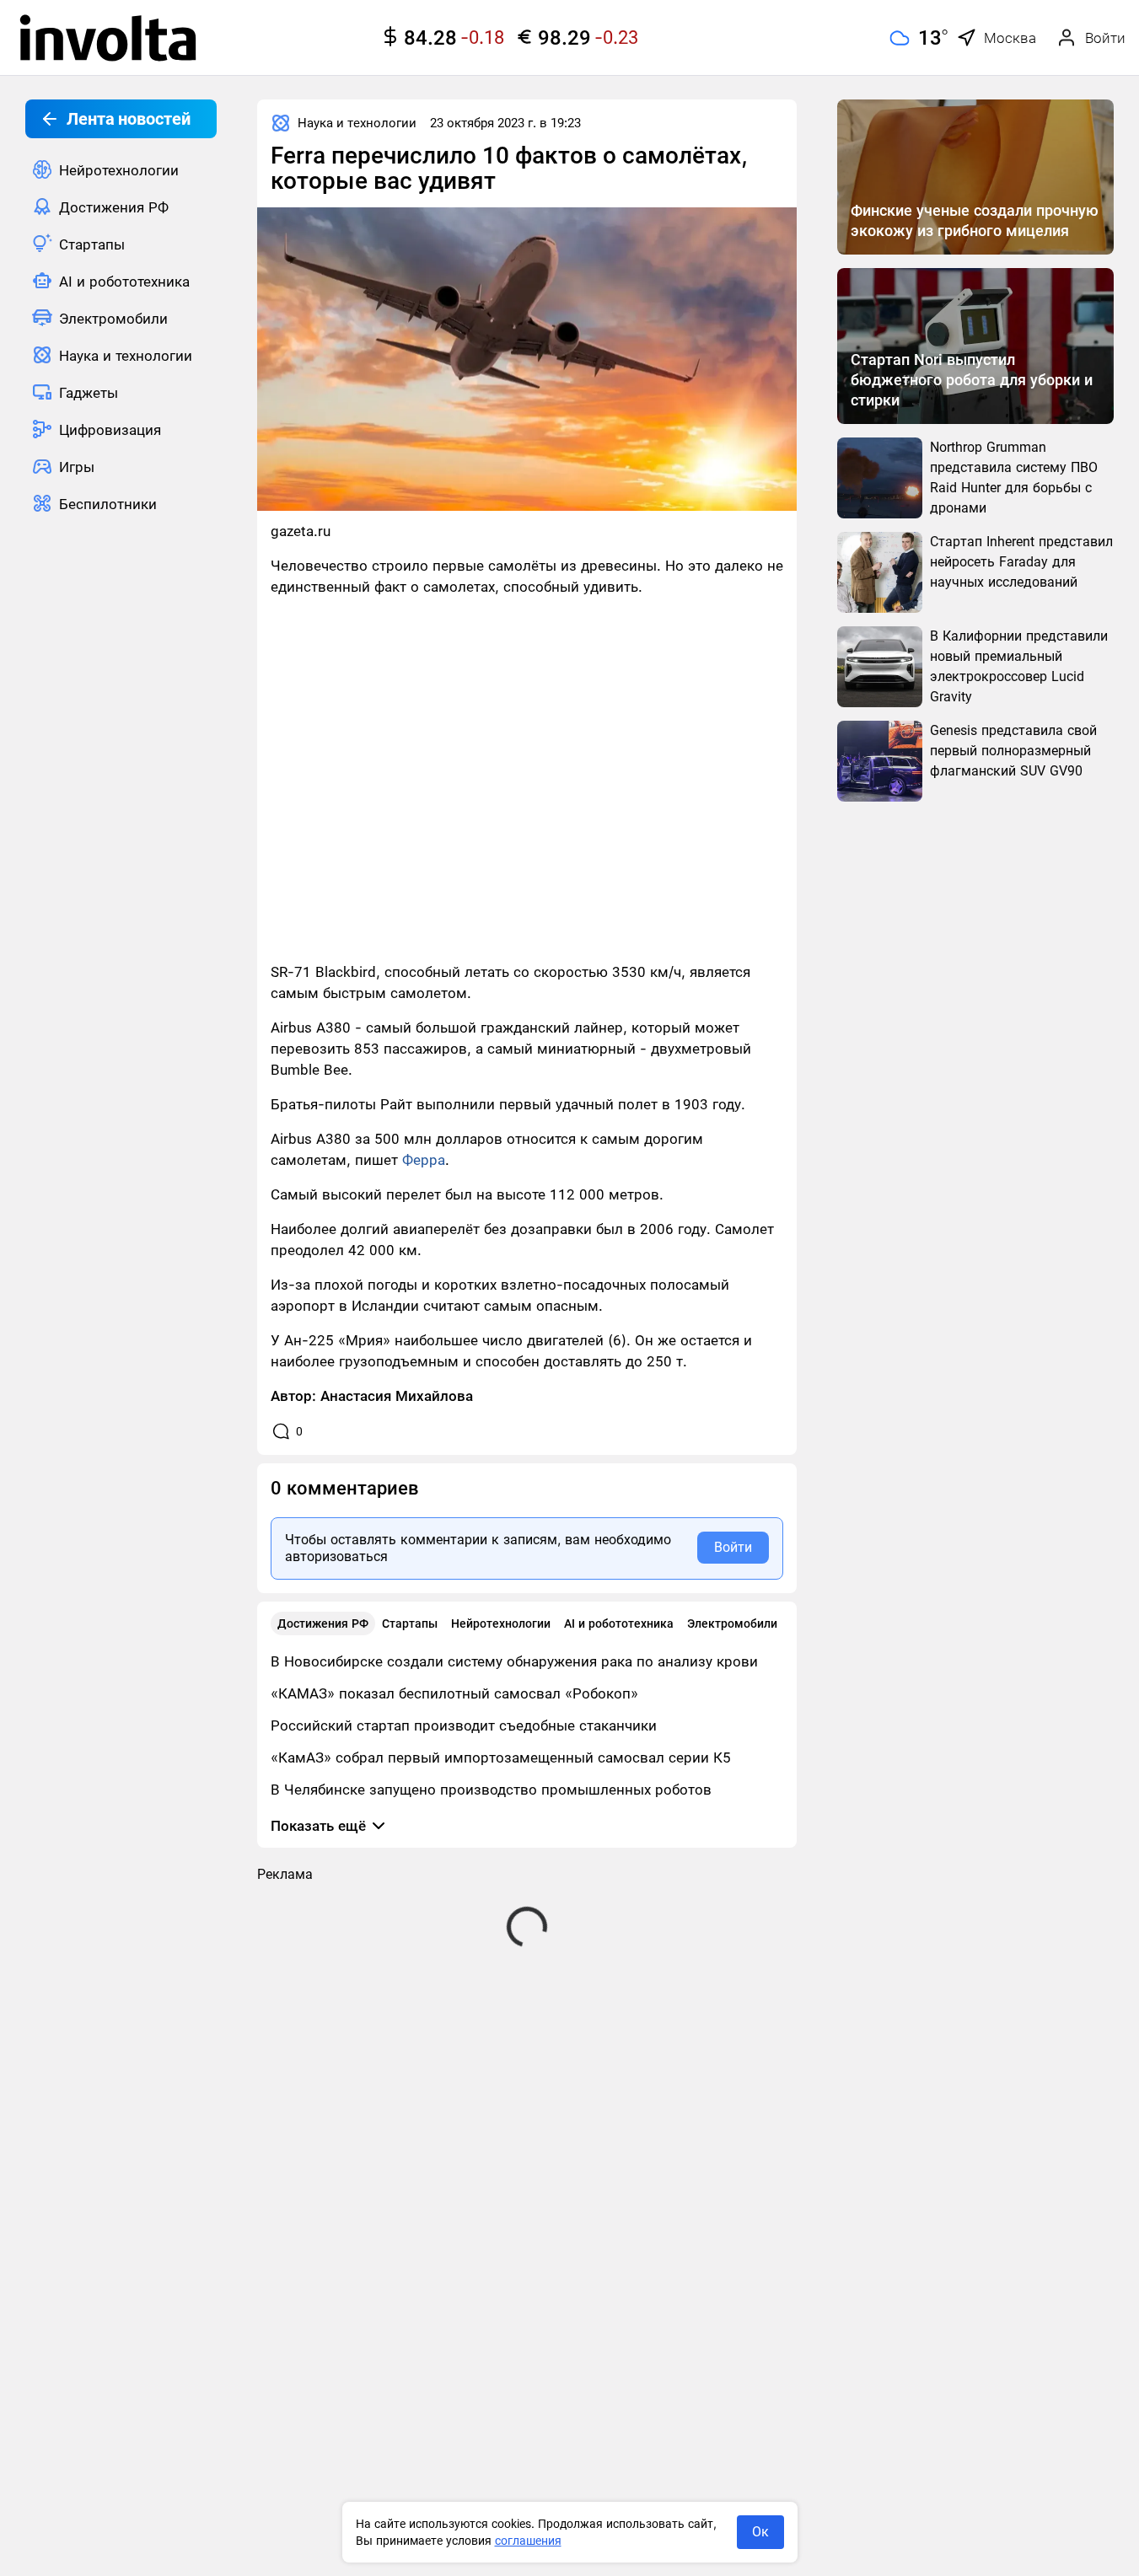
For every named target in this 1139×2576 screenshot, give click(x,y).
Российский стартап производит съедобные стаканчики (464, 1725)
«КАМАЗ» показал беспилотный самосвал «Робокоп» (454, 1693)
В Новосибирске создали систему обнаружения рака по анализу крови (514, 1661)
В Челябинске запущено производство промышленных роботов (491, 1790)
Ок (760, 2532)
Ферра (424, 1160)
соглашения (528, 2541)
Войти (733, 1547)
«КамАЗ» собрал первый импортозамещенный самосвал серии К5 (501, 1758)
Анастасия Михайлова (397, 1396)
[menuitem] (121, 169)
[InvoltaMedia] (108, 38)
